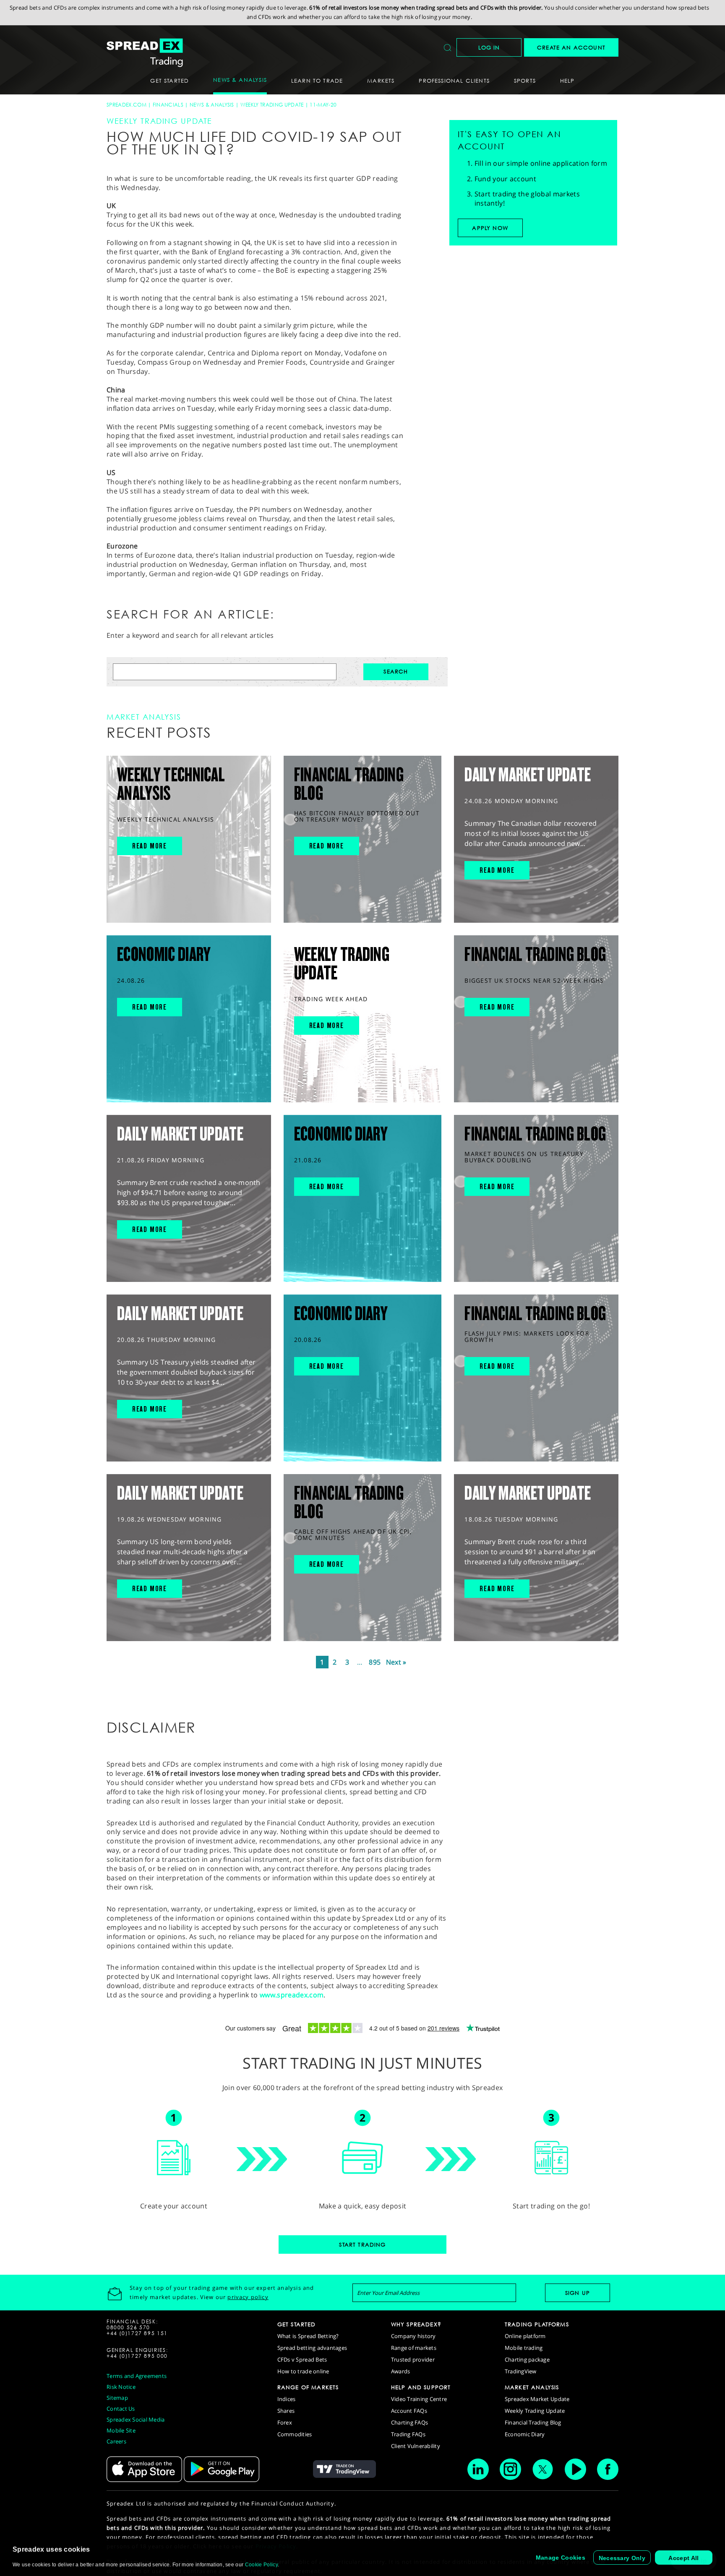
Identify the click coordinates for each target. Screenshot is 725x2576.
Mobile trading (524, 2348)
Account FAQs (409, 2411)
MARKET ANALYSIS (532, 2387)
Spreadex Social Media (136, 2419)
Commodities (295, 2434)
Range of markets (414, 2348)
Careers (116, 2441)
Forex (285, 2422)
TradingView (521, 2371)
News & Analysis (212, 105)
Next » (396, 1662)
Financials (168, 105)
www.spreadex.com (292, 1995)
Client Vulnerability (416, 2446)
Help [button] (567, 81)
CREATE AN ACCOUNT (571, 47)
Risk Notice (121, 2387)
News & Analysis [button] (240, 80)
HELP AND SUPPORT (421, 2387)
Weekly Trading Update (272, 105)
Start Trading (362, 2245)
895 (375, 1662)
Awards (401, 2371)
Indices (287, 2399)
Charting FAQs (409, 2422)
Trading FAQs (408, 2434)
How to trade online (303, 2371)
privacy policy (248, 2297)
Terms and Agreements (137, 2376)
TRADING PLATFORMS (537, 2324)
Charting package (527, 2359)
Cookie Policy (261, 2565)
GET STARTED (297, 2324)
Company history (413, 2336)
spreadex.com (126, 105)
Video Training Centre (419, 2399)
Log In (489, 47)
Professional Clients (454, 81)
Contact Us (121, 2409)
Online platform (525, 2336)
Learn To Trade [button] (317, 81)
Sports (525, 81)
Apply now (490, 228)
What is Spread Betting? (308, 2336)
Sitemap (117, 2398)
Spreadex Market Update (537, 2399)
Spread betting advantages (312, 2348)
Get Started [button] (170, 81)
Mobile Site (121, 2430)
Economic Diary (525, 2434)
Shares (286, 2411)
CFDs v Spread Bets (302, 2359)
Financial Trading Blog (533, 2422)
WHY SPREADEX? (416, 2324)
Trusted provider (413, 2359)
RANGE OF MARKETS (308, 2387)
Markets (381, 81)
